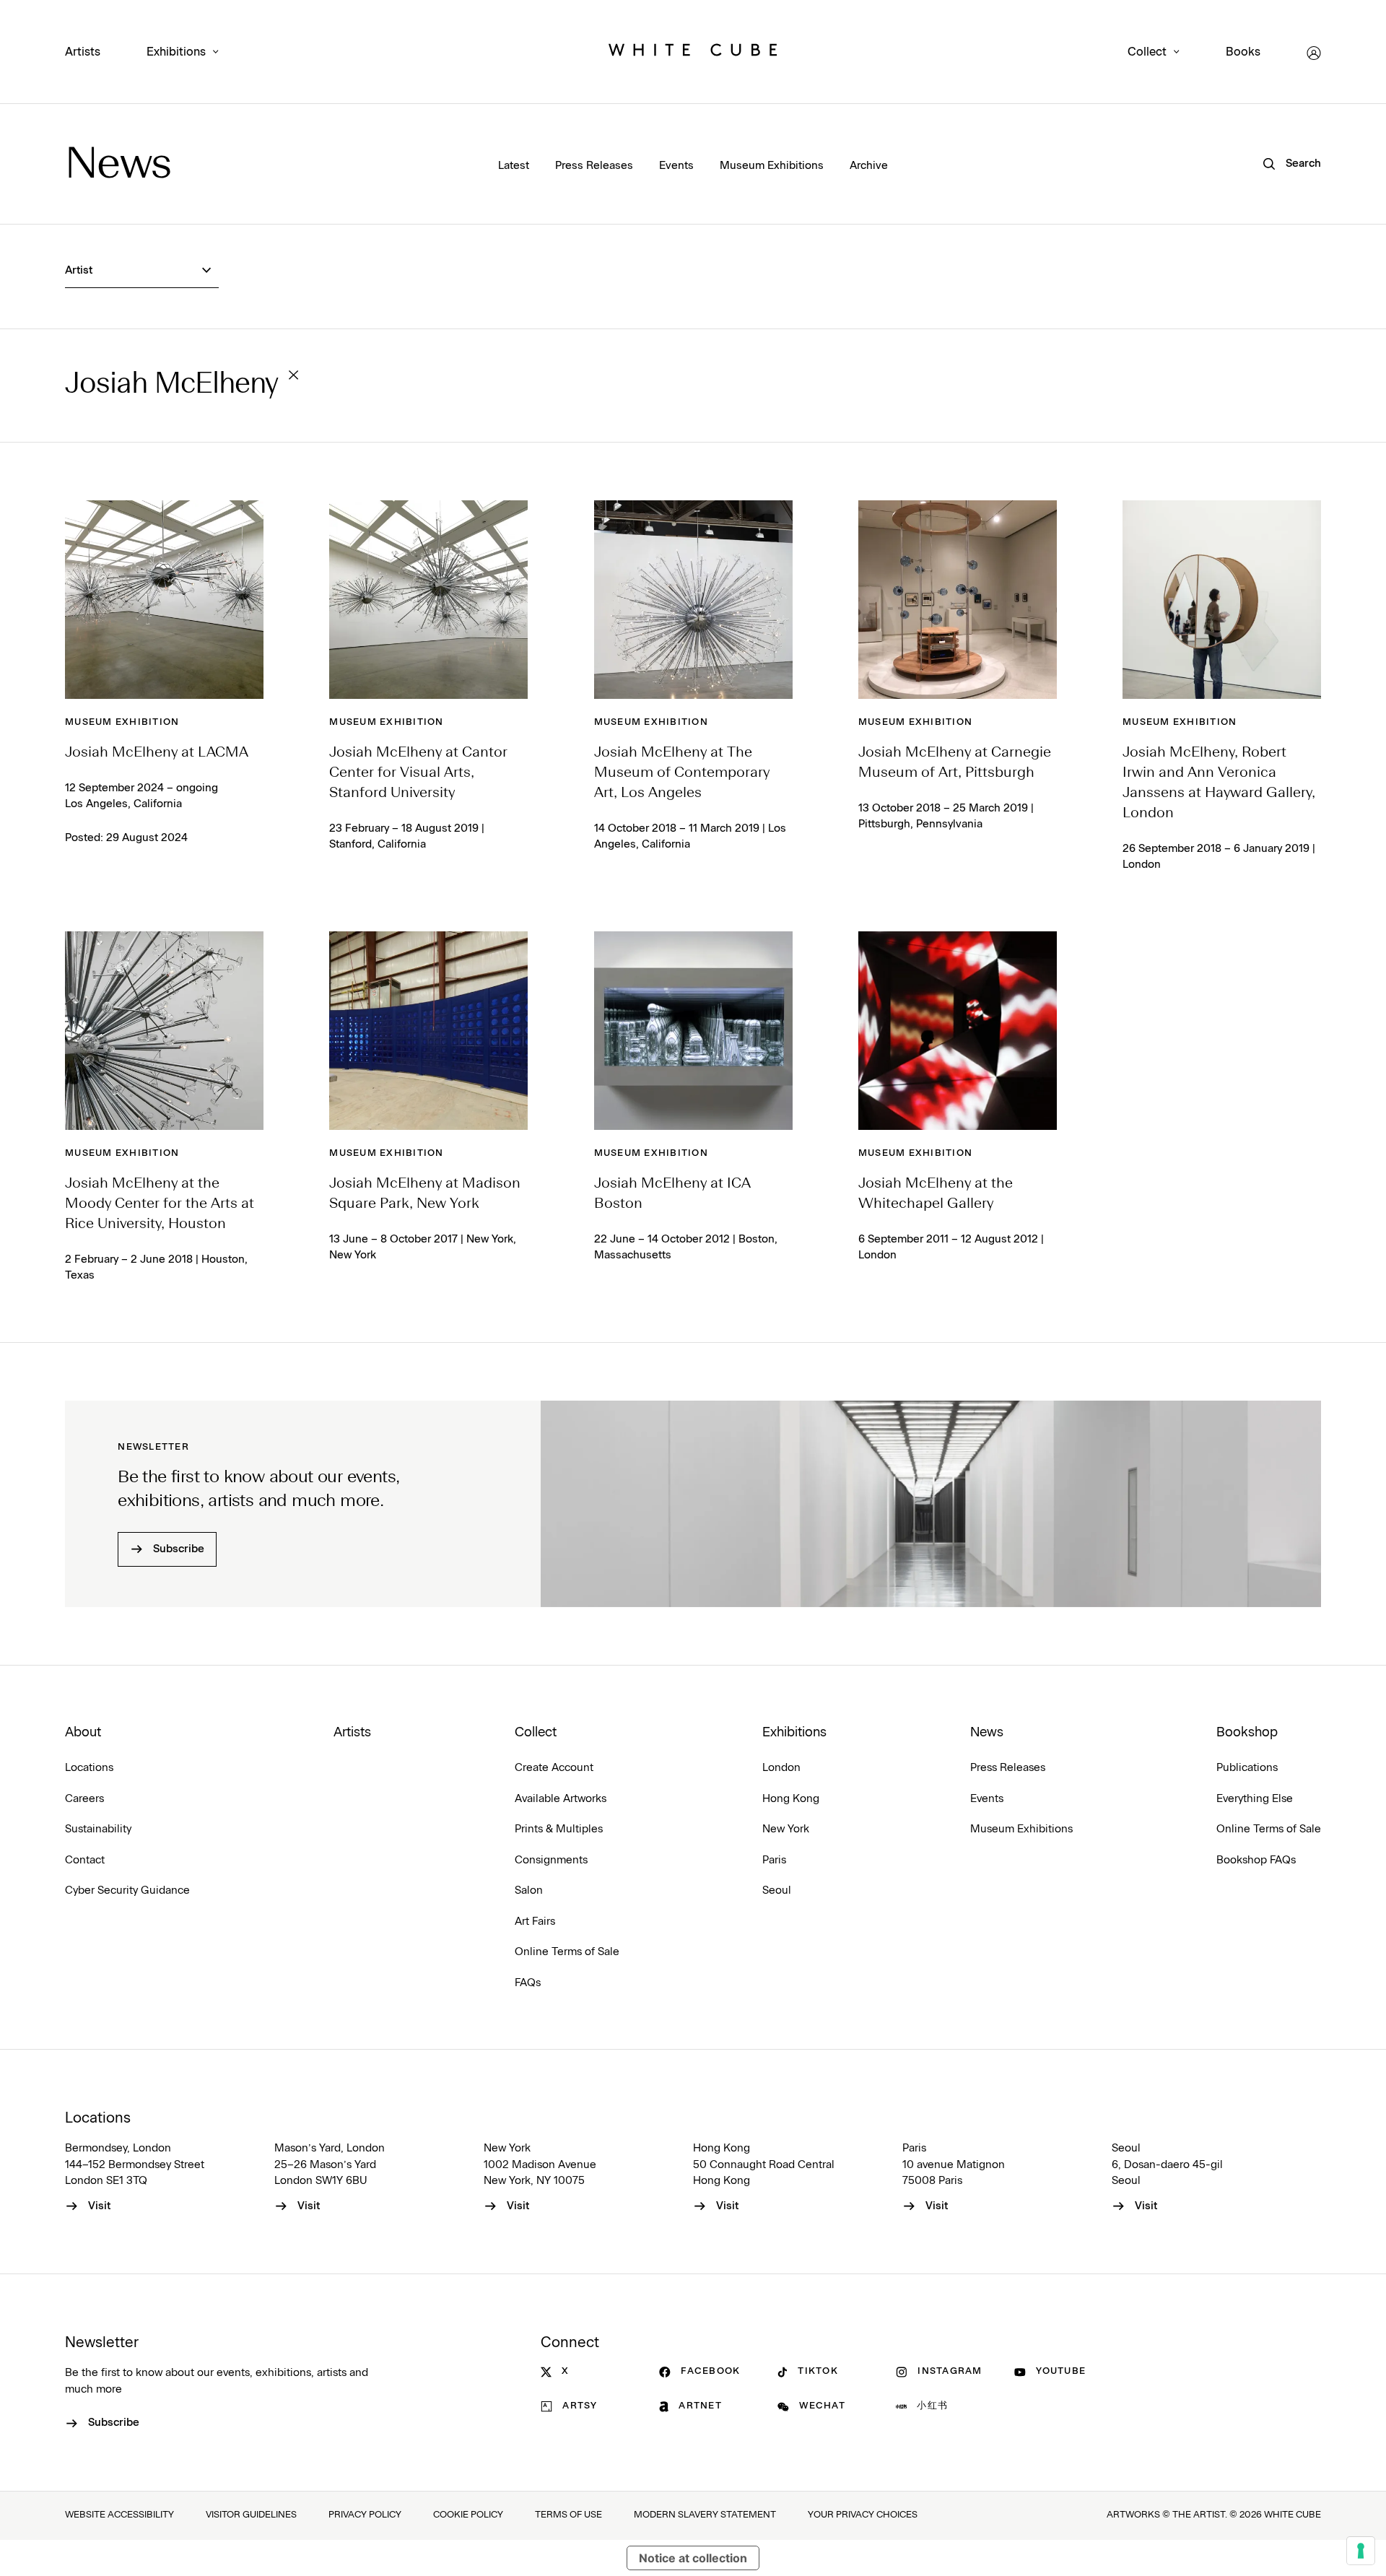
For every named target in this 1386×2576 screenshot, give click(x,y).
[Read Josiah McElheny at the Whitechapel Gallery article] (958, 1031)
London (781, 1768)
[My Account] (1314, 53)
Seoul (777, 1890)
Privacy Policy (365, 2515)
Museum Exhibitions (772, 166)
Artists (83, 52)
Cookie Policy (468, 2515)
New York (786, 1829)
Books (1243, 52)
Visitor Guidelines (251, 2515)
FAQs (528, 1983)
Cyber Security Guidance (127, 1890)
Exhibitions (176, 52)
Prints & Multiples (559, 1829)
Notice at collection (693, 2558)
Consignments (551, 1860)
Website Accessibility (119, 2515)
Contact (85, 1860)
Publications (1247, 1768)
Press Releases (594, 166)
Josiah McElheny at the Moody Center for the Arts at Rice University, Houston (160, 1204)
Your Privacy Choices (863, 2515)
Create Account (554, 1768)
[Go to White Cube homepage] (693, 53)
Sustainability (98, 1829)
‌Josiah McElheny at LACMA (157, 753)
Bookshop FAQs (1256, 1860)
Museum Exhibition (122, 722)
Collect (1147, 52)
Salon (529, 1890)
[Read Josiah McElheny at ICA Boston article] (693, 1031)
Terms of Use (568, 2515)
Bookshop (1247, 1733)
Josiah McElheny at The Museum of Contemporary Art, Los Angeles (682, 773)
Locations (89, 1768)
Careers (84, 1799)
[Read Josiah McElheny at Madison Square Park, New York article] (428, 1031)
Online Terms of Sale (567, 1952)
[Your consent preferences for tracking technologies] (1361, 2551)
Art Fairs (535, 1922)
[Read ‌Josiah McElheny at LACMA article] (164, 600)
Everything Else (1255, 1799)
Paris (774, 1860)
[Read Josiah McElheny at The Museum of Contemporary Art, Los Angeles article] (693, 600)
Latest (514, 166)
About (83, 1733)
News (118, 166)
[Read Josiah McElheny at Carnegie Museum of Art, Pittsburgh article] (958, 600)
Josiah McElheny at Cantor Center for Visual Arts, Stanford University (418, 773)
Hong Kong (791, 1799)
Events (676, 166)
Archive (869, 166)
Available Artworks (561, 1799)
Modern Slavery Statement (705, 2515)
